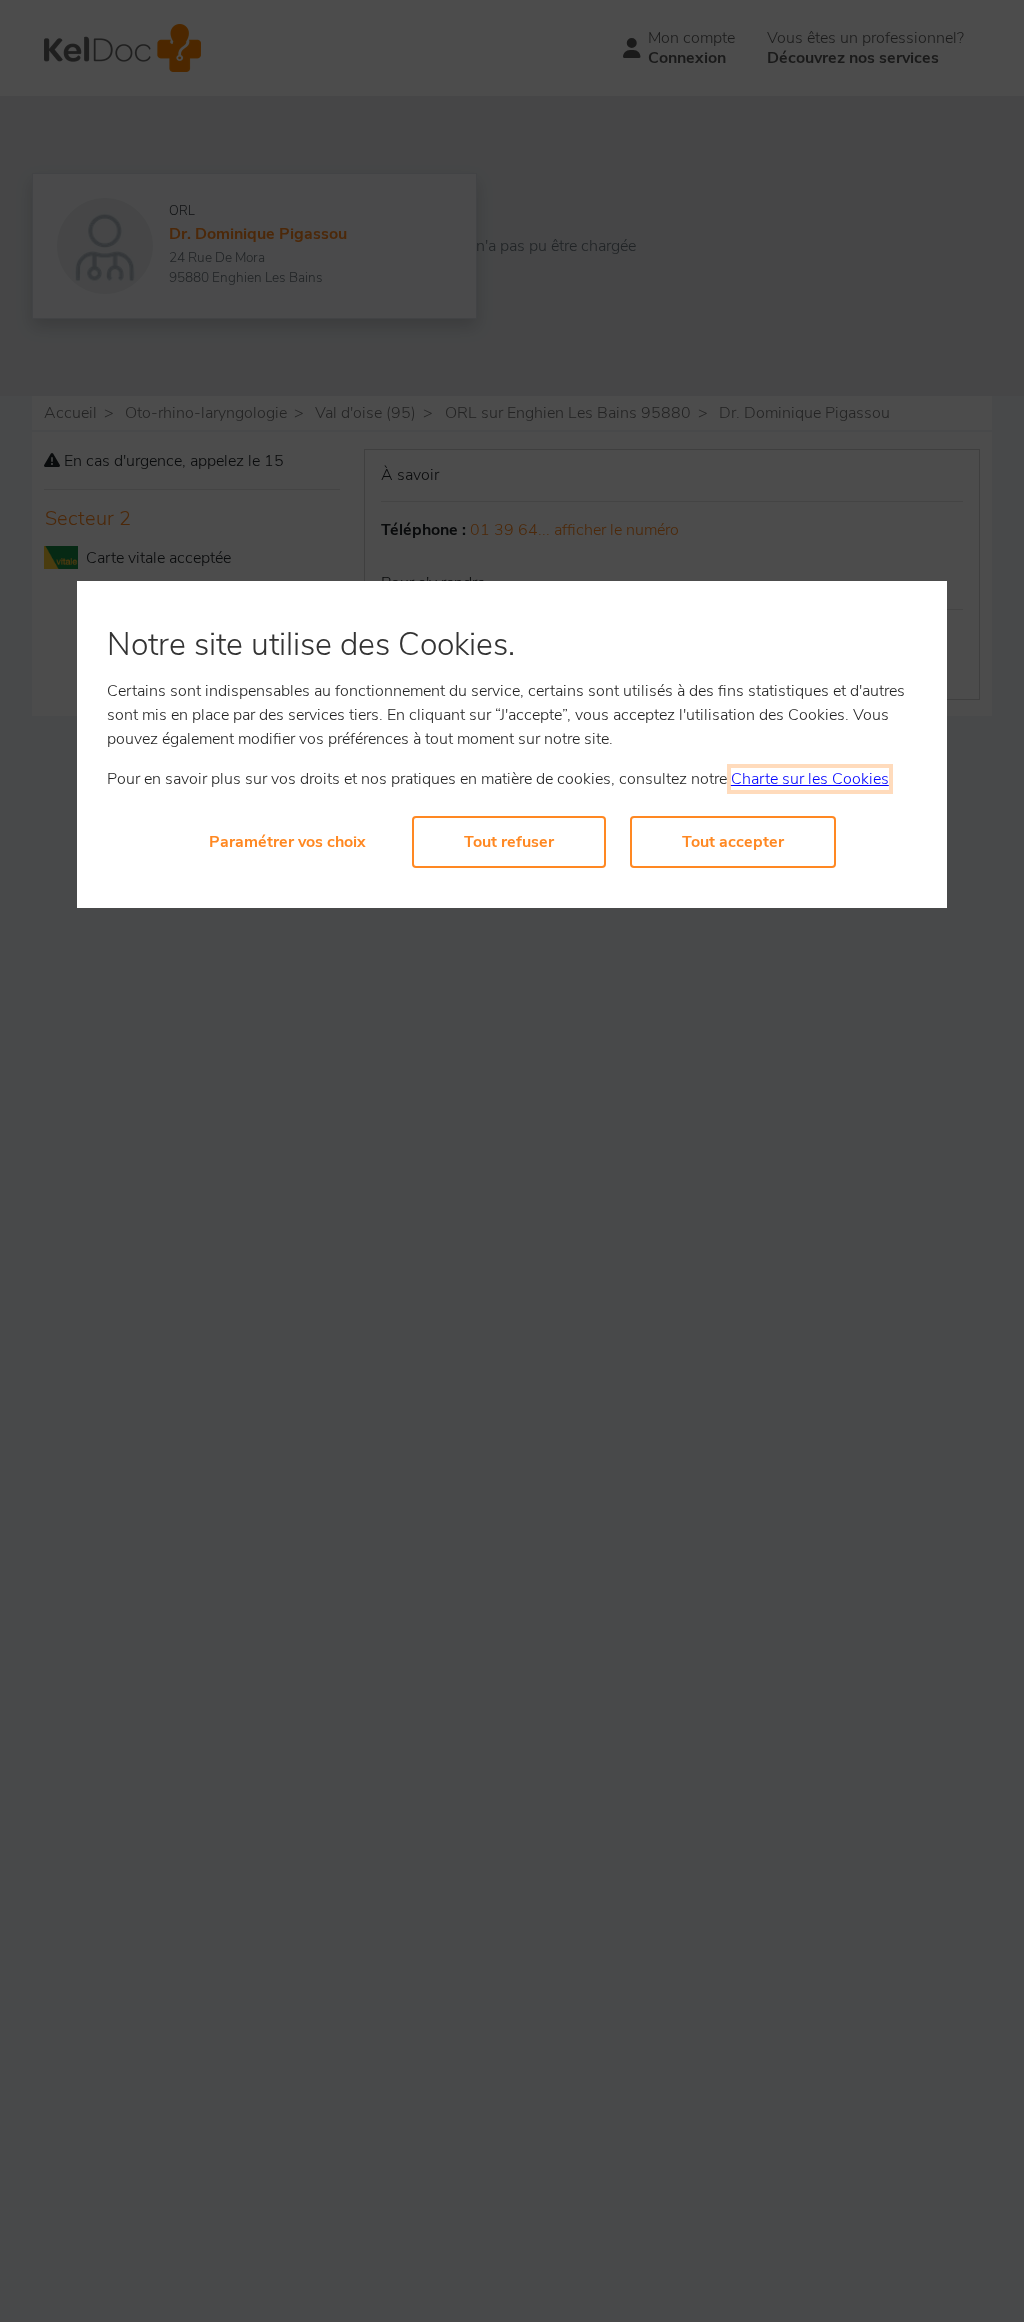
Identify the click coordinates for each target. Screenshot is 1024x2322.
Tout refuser (509, 842)
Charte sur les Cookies (810, 779)
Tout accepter (733, 842)
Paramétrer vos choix (287, 842)
